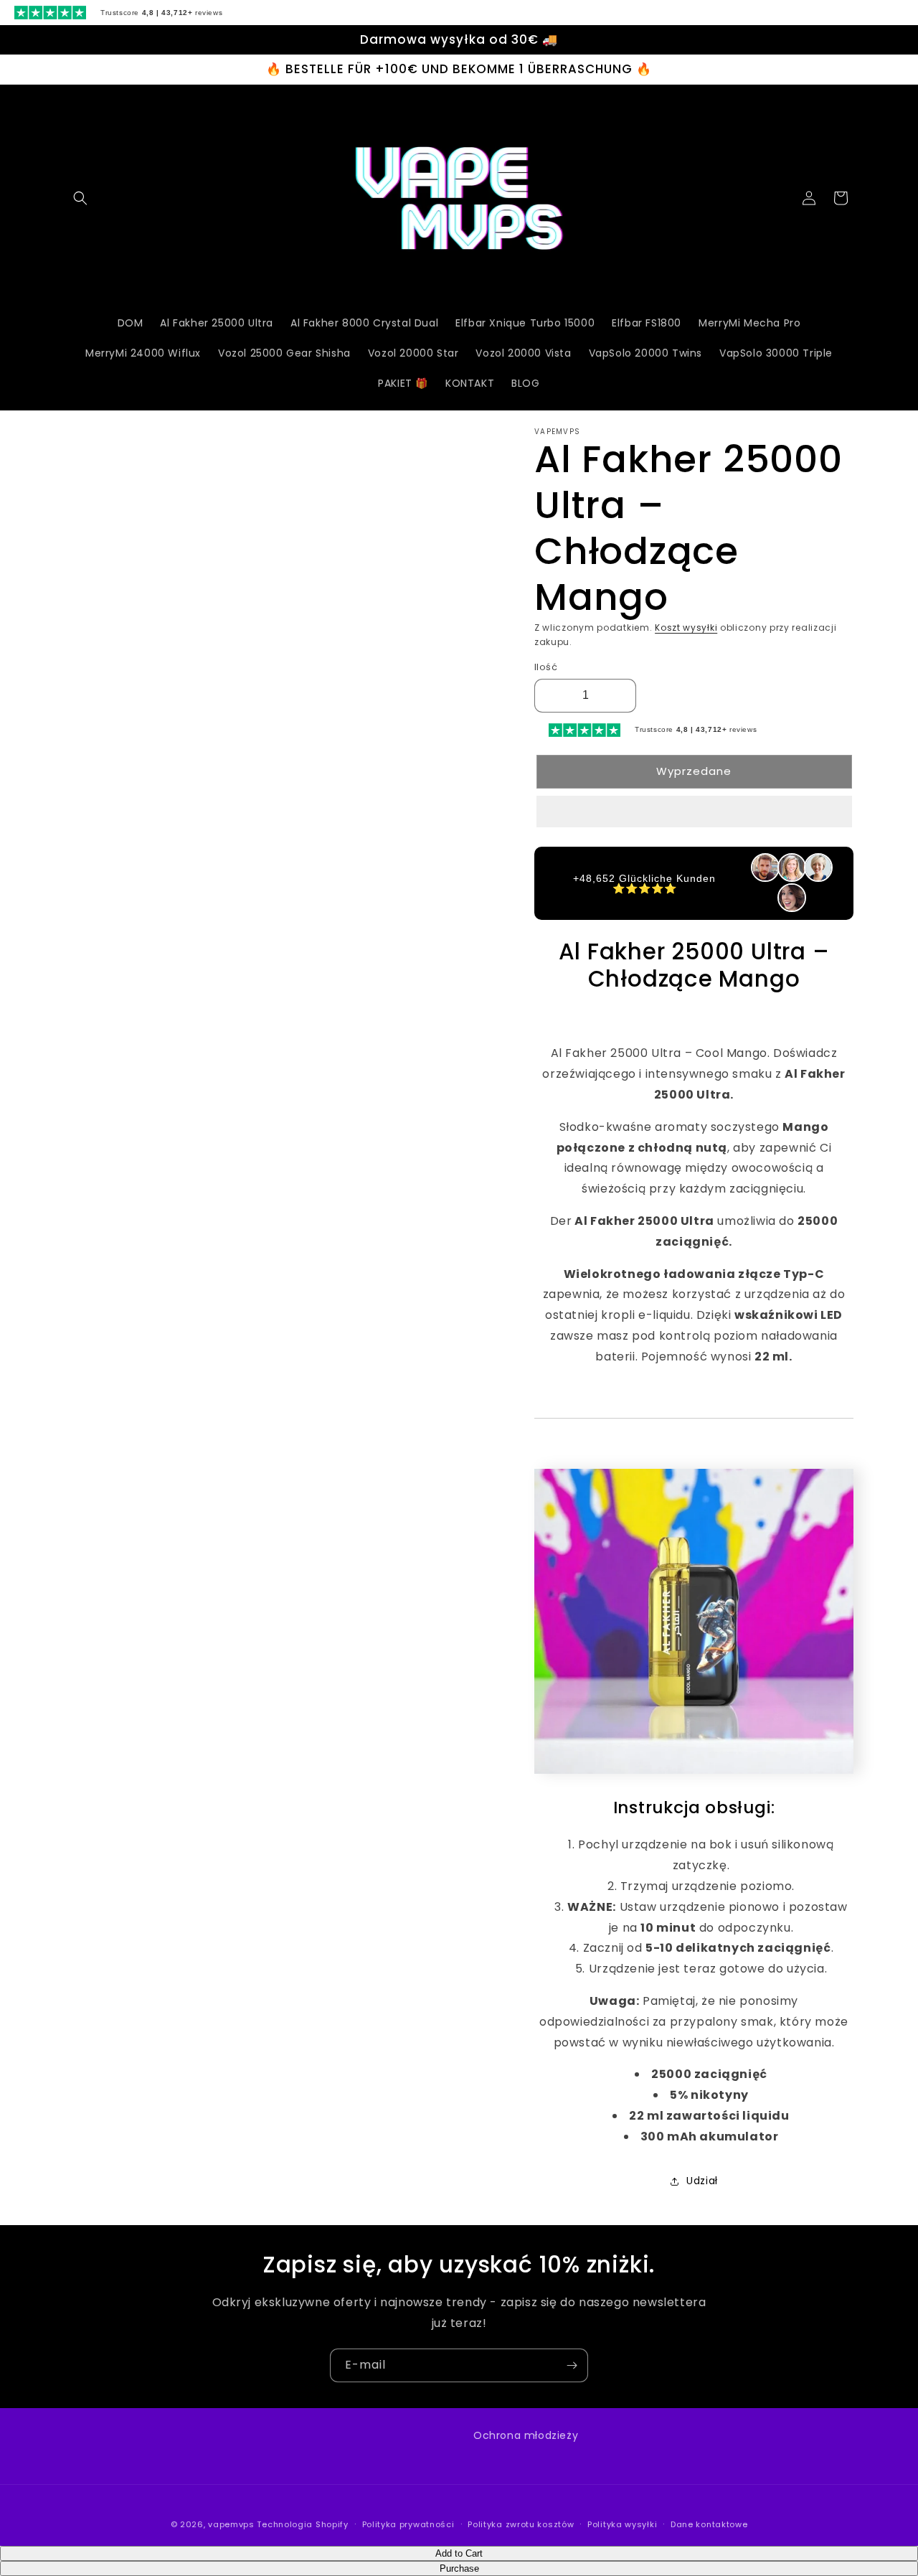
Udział (702, 2181)
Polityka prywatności (408, 2524)
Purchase (459, 2568)
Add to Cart (459, 2553)
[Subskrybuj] (572, 2365)
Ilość (546, 667)
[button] (694, 812)
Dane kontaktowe (709, 2524)
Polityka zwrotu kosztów (521, 2524)
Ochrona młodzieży (526, 2435)
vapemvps (231, 2524)
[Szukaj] (80, 198)
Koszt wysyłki (686, 627)
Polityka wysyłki (622, 2524)
